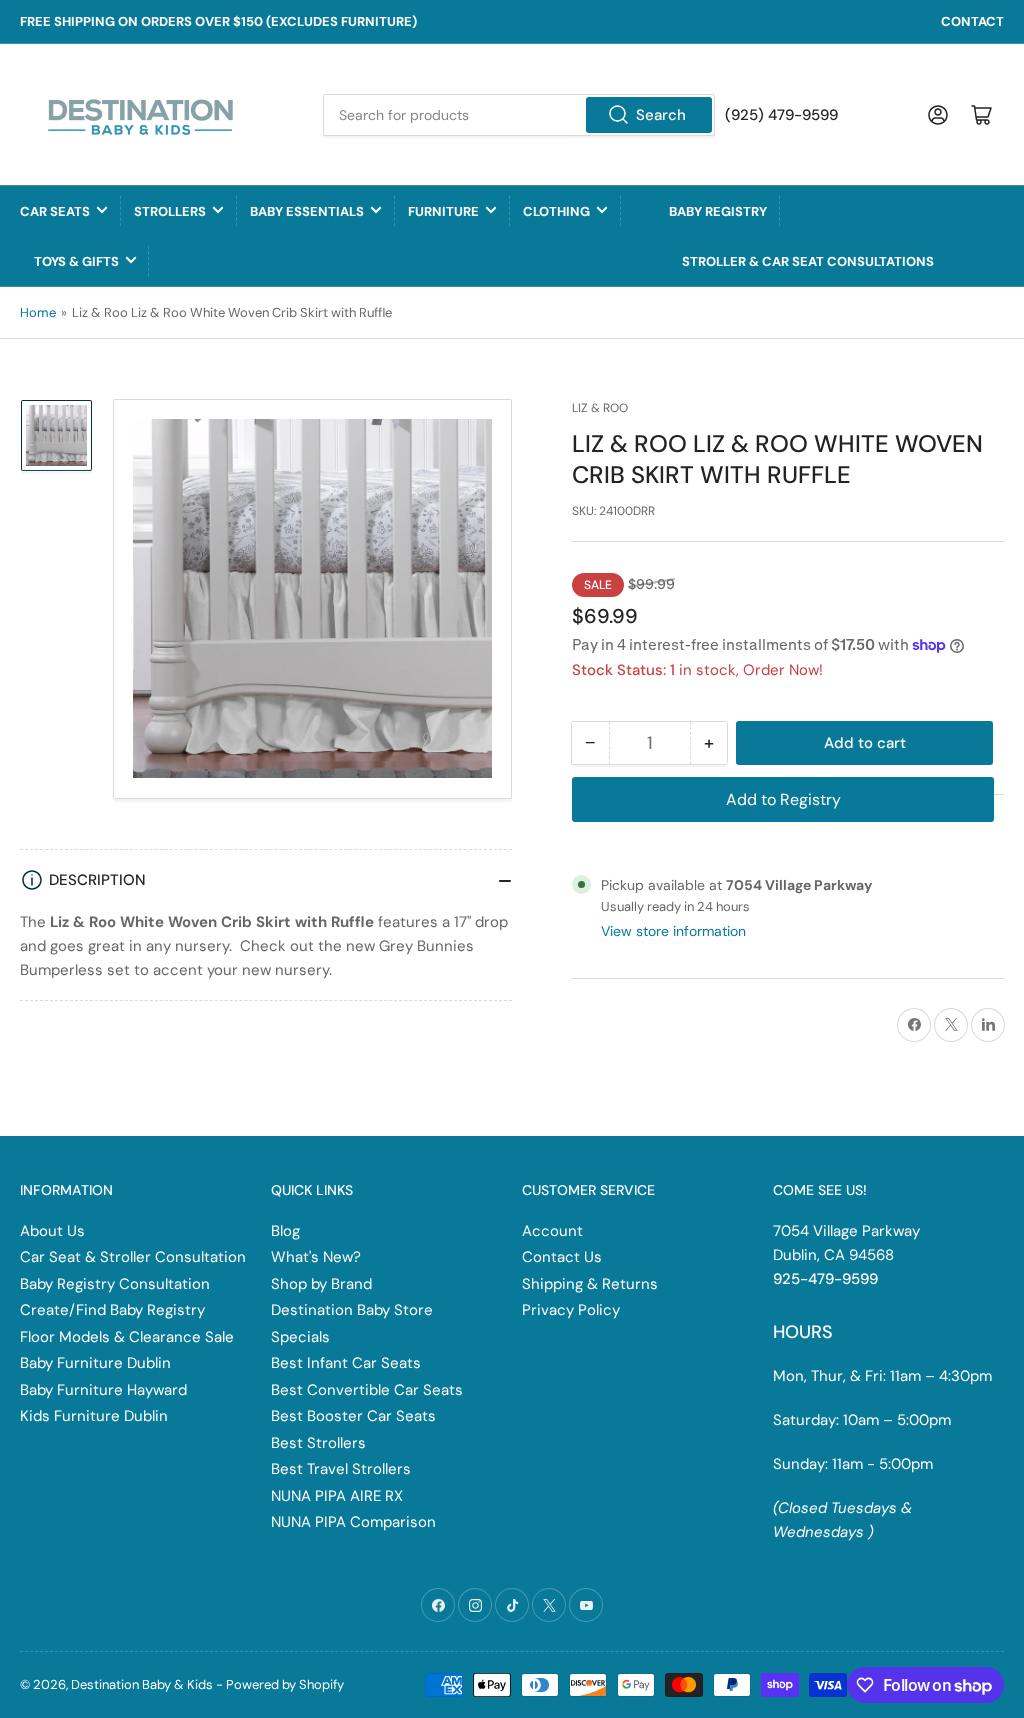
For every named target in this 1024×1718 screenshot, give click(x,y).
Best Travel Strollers (341, 1469)
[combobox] (518, 115)
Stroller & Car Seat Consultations (808, 261)
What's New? (316, 1257)
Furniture (443, 211)
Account (552, 1231)
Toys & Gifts (76, 261)
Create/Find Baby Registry (112, 1310)
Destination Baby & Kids (142, 1684)
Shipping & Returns (590, 1284)
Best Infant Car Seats (346, 1363)
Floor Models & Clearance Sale (127, 1337)
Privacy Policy (571, 1310)
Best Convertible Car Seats (367, 1390)
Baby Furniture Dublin (95, 1363)
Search (661, 115)
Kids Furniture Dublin (94, 1416)
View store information (673, 931)
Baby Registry (718, 211)
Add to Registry (783, 799)
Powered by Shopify (285, 1684)
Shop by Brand (321, 1284)
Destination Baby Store (352, 1310)
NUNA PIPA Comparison (353, 1522)
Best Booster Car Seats (353, 1416)
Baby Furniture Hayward (103, 1390)
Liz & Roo (600, 408)
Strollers (170, 211)
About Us (52, 1231)
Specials (300, 1337)
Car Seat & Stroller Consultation (133, 1257)
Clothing (556, 211)
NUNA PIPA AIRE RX (337, 1496)
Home (38, 312)
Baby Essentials (307, 211)
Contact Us (562, 1257)
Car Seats (55, 211)
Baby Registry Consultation (115, 1284)
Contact (972, 21)
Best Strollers (318, 1443)
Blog (285, 1231)
